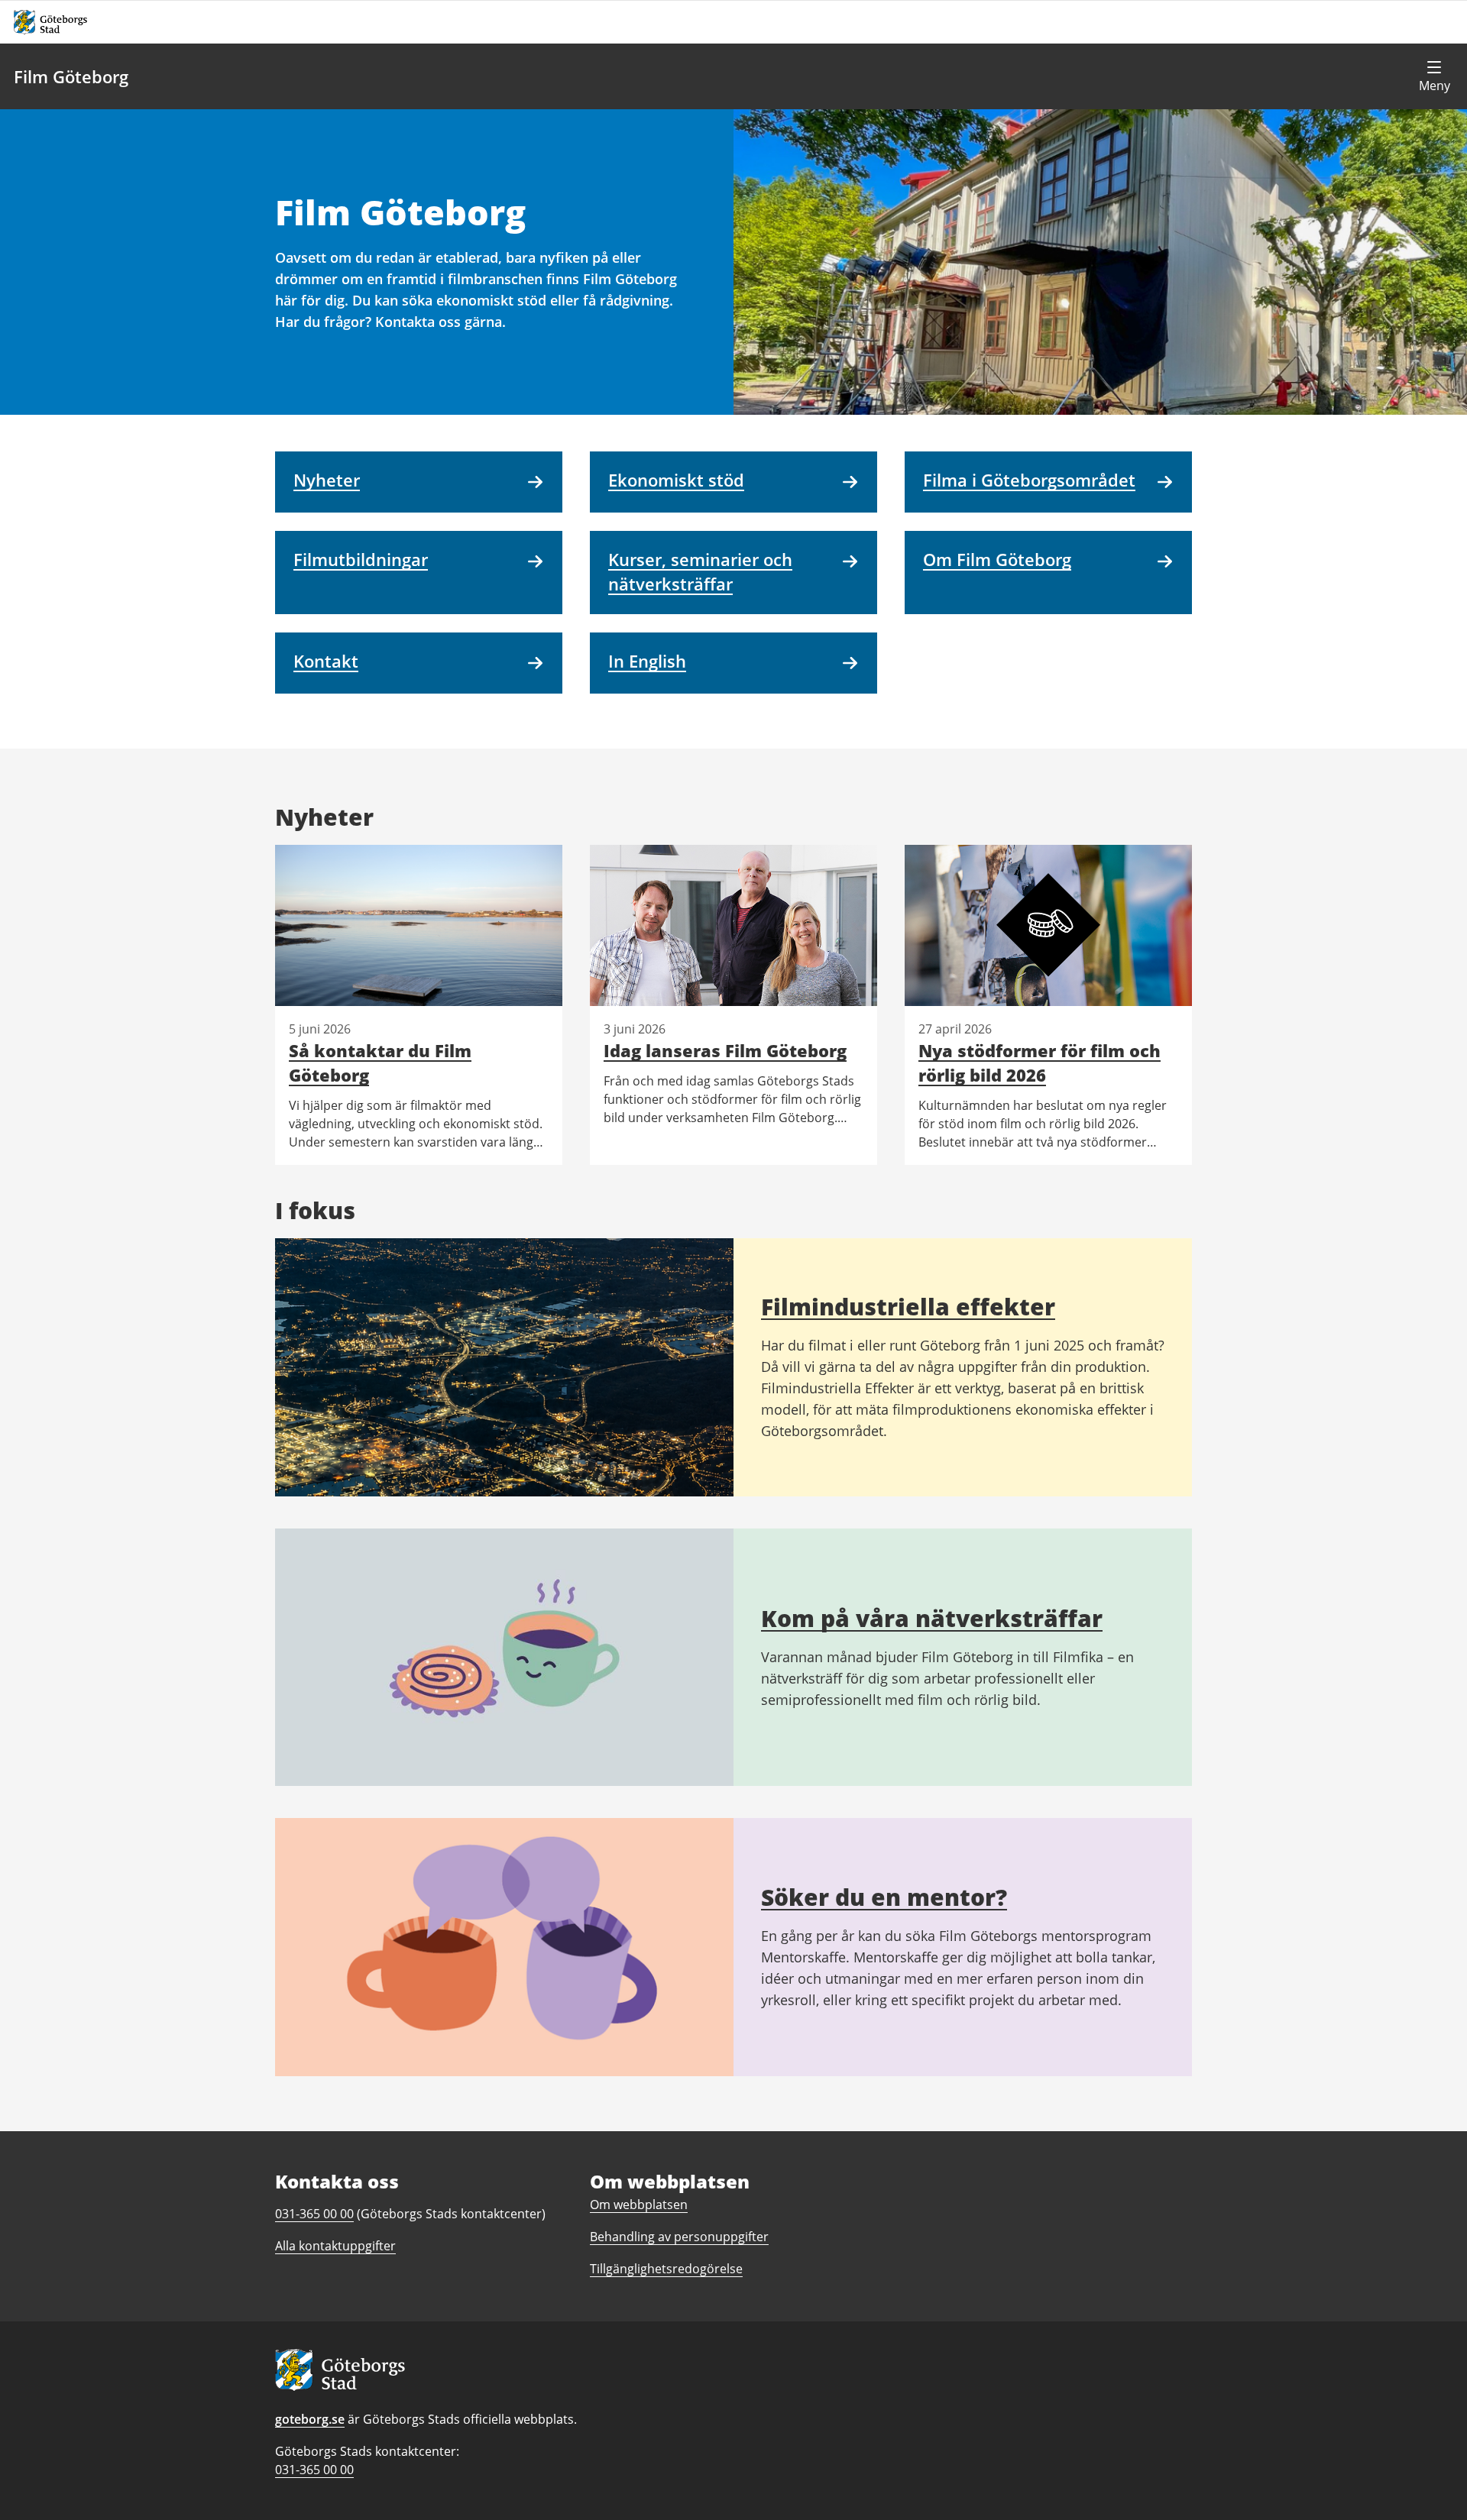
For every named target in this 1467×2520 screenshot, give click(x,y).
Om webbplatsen (639, 2205)
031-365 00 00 (314, 2470)
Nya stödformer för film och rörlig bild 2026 (1040, 1063)
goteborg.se (310, 2419)
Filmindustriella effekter (908, 1307)
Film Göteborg (71, 76)
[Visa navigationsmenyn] (1434, 76)
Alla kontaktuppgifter (335, 2246)
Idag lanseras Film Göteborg (725, 1050)
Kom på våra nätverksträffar (932, 1618)
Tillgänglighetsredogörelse (666, 2269)
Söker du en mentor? (884, 1897)
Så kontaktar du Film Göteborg (380, 1063)
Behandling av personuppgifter (679, 2237)
